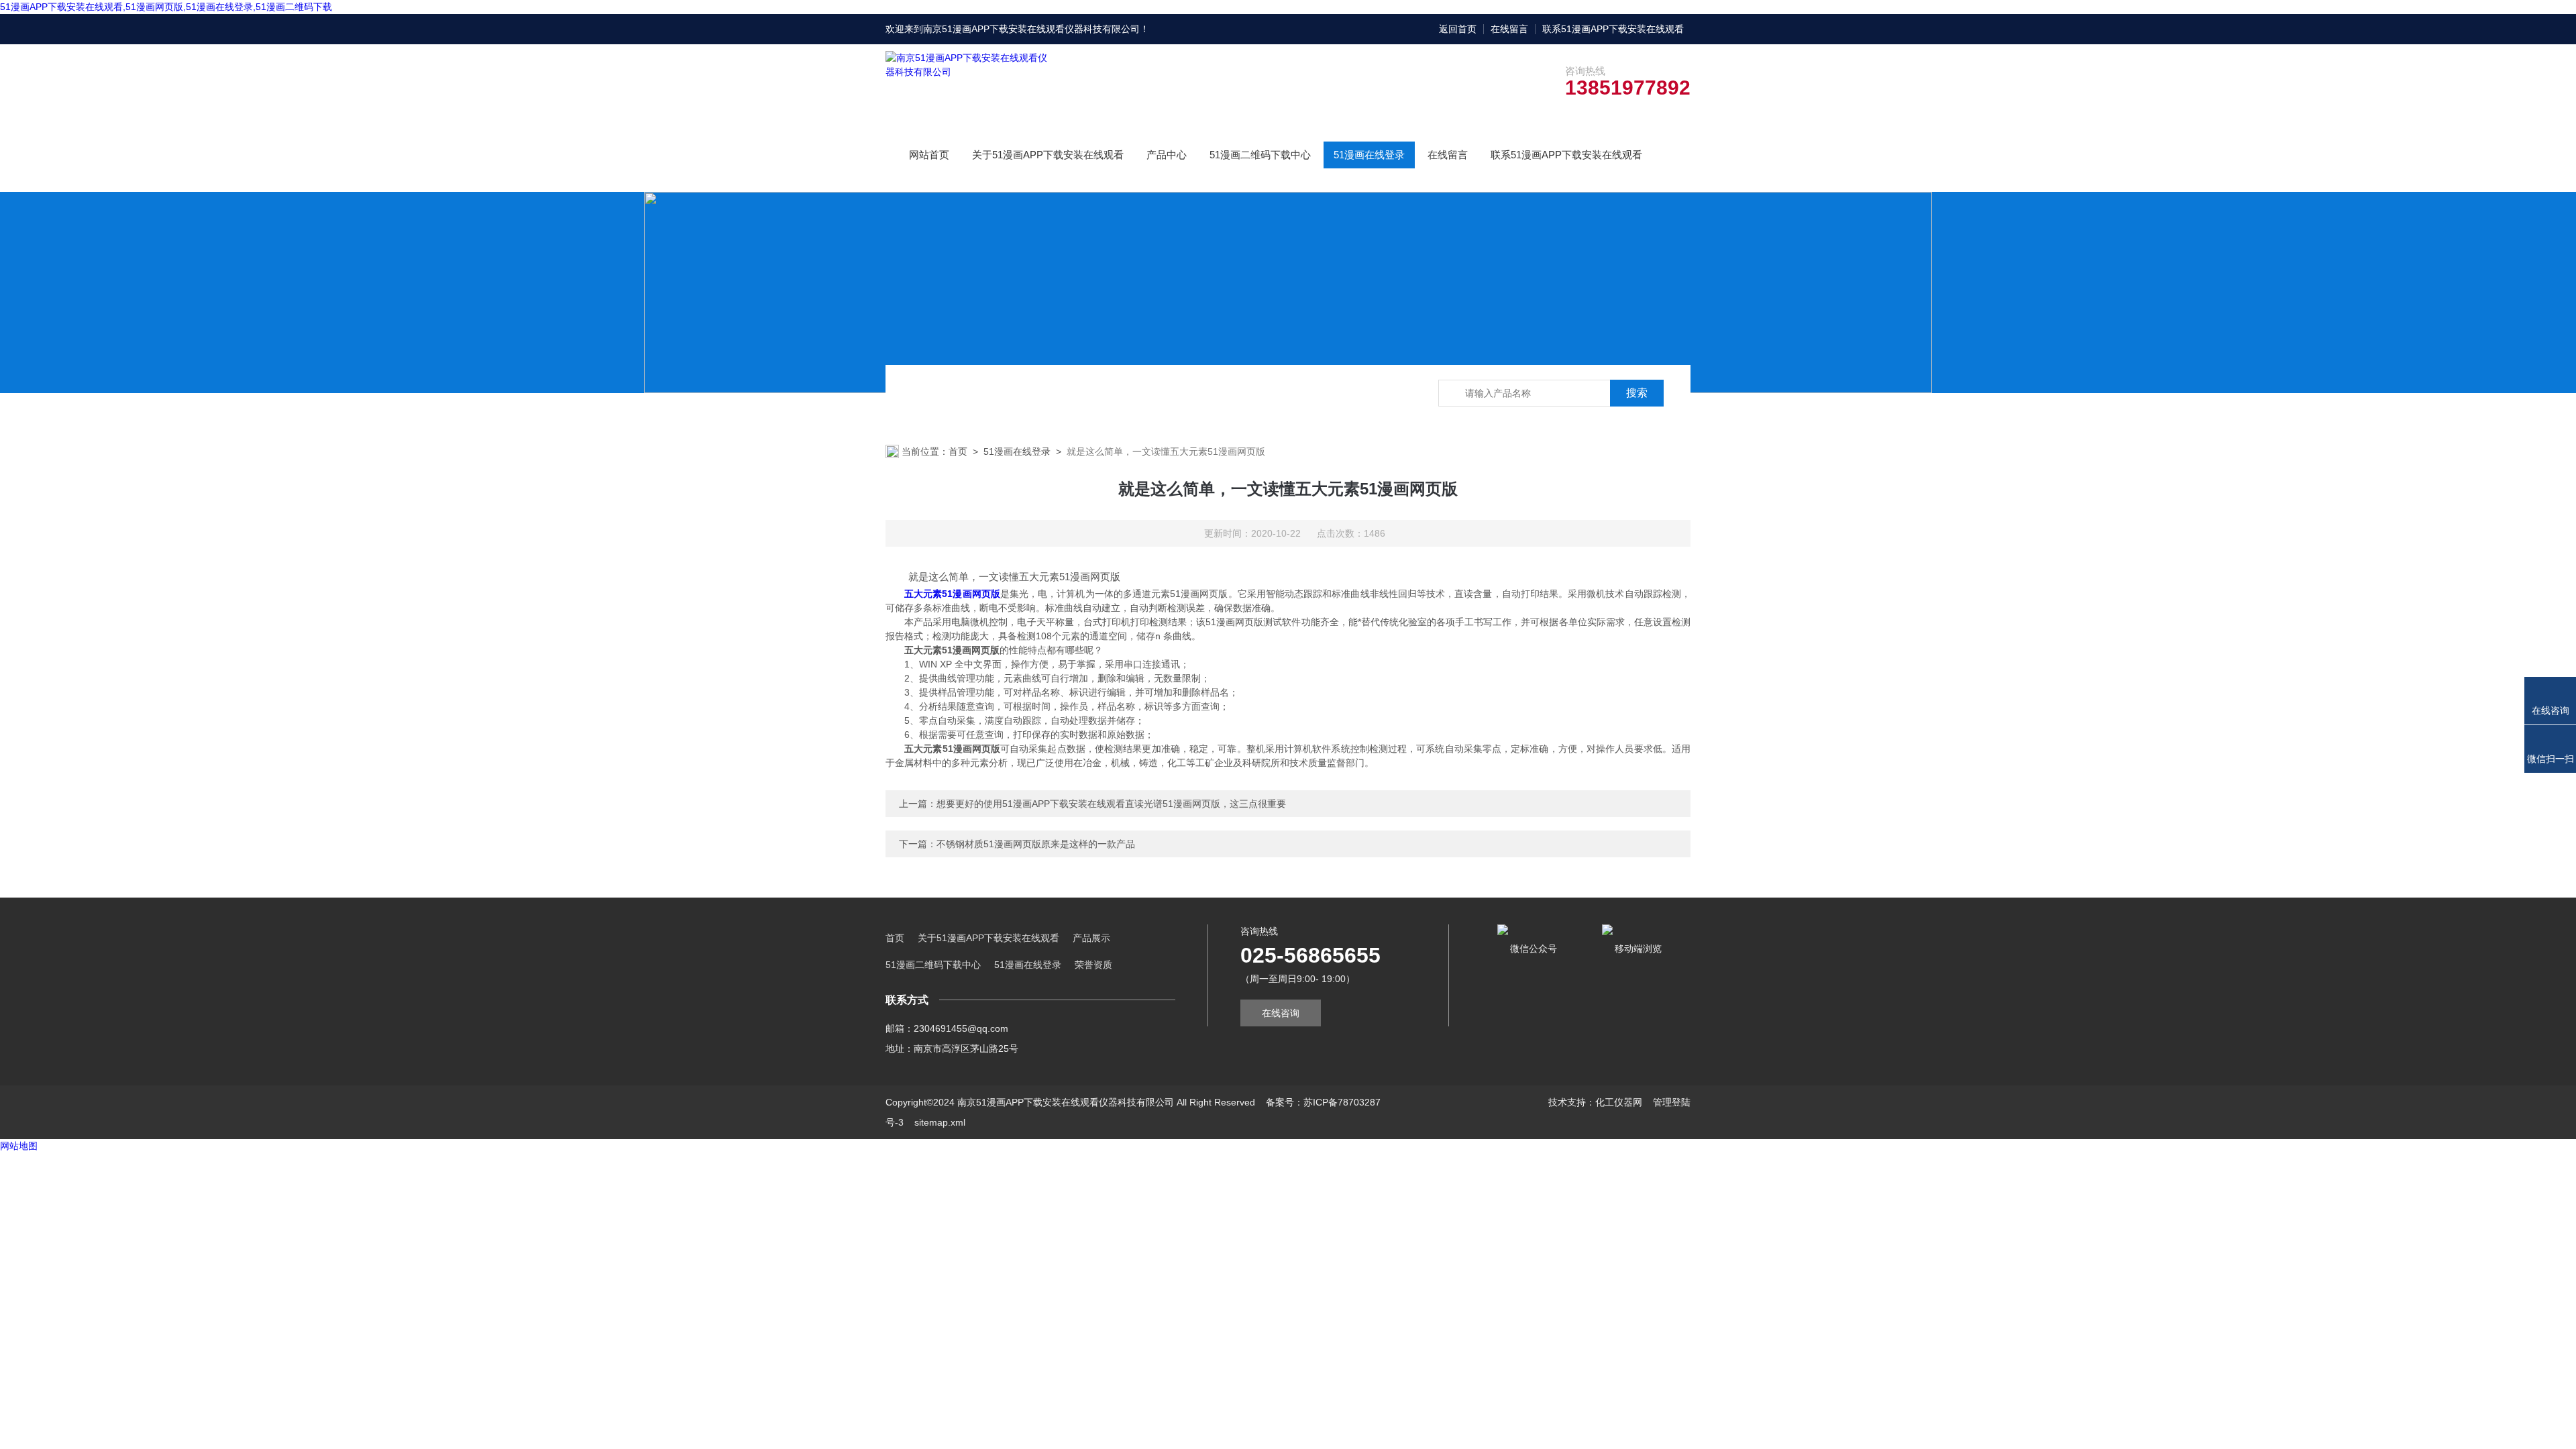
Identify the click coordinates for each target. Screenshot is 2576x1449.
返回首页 (1458, 29)
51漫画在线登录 (1369, 155)
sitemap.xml (940, 1122)
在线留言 (1509, 29)
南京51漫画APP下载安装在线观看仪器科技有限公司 (1031, 29)
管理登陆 (1672, 1102)
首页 (958, 451)
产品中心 (1167, 155)
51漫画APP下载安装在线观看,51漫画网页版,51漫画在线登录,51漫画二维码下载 (166, 7)
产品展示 (1091, 938)
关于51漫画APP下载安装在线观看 (1048, 155)
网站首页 (929, 155)
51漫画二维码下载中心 (1260, 155)
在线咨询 (1281, 1013)
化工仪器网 (1619, 1102)
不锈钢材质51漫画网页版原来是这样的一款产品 (1036, 844)
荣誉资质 (1093, 965)
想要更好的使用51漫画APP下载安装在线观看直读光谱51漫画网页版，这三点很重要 (1111, 804)
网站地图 (19, 1146)
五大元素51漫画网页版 (952, 594)
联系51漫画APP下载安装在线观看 (1613, 29)
